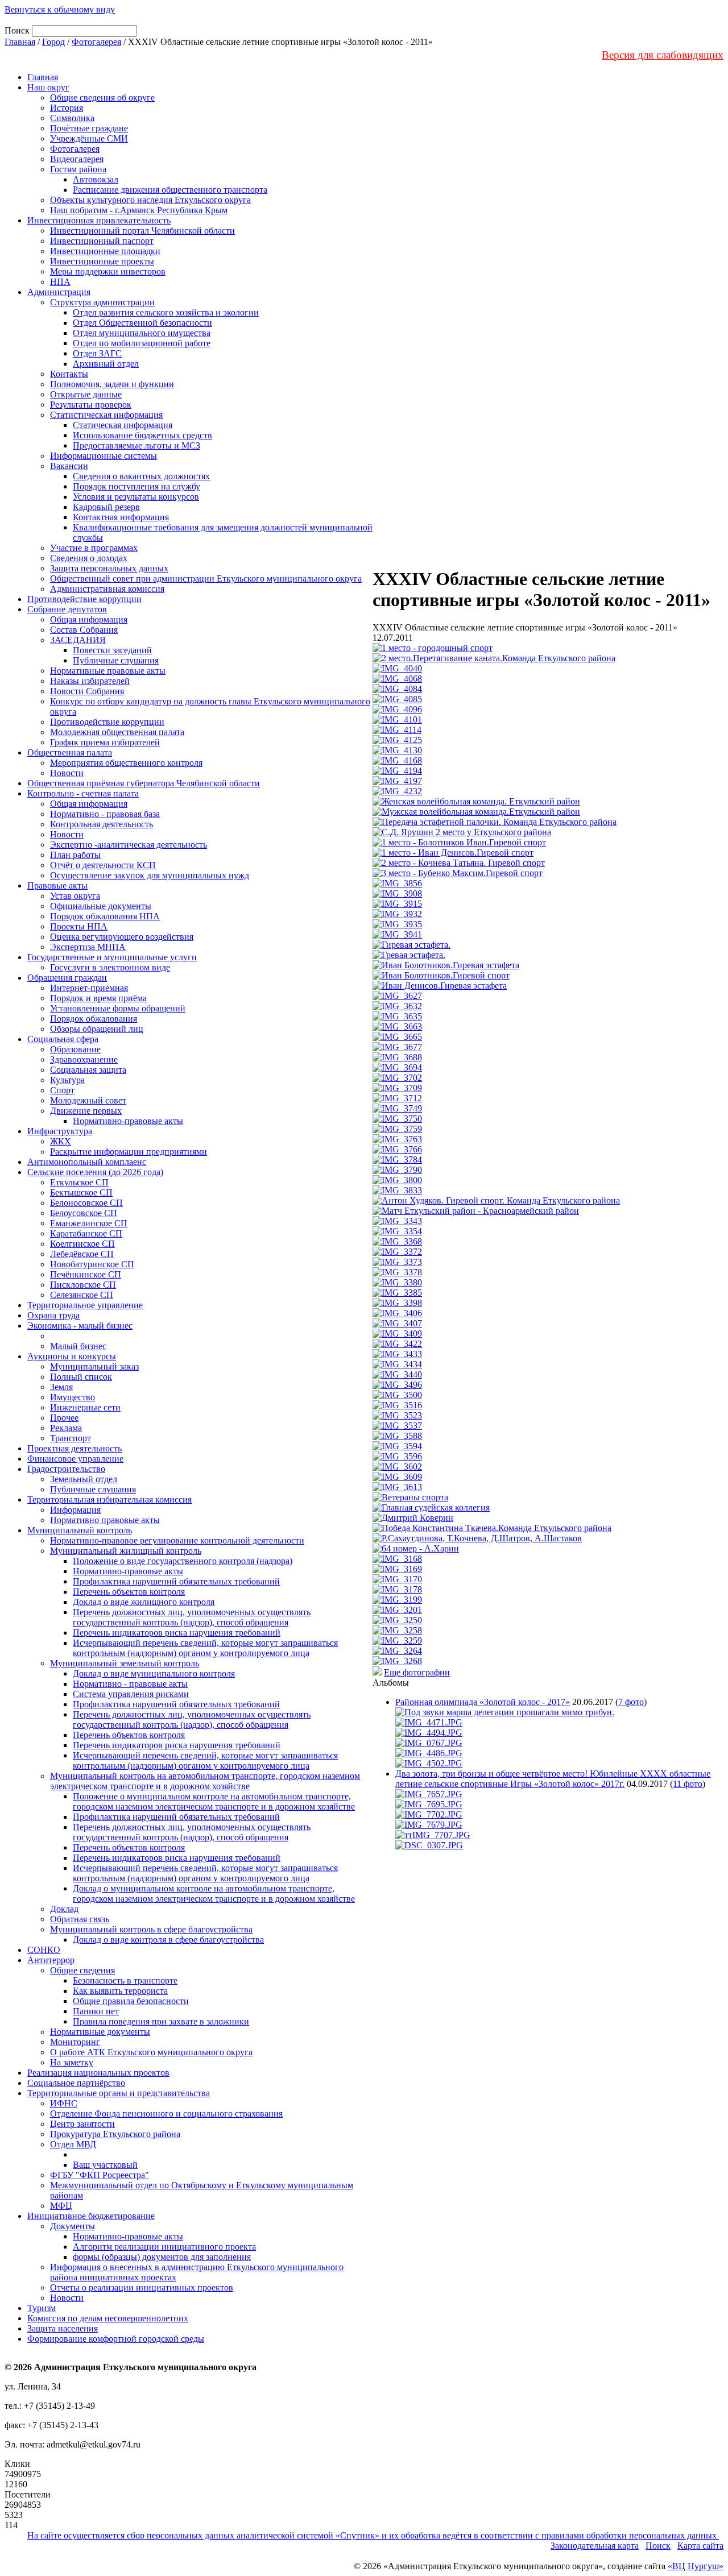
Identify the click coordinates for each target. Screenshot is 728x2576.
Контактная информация (121, 517)
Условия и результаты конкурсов (136, 497)
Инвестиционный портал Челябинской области (142, 231)
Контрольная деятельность (102, 824)
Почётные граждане (89, 128)
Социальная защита (88, 1070)
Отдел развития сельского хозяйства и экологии (166, 312)
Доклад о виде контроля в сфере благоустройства (168, 1940)
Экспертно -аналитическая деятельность (129, 845)
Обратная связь (80, 1919)
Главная (20, 42)
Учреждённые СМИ (89, 138)
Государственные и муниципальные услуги (112, 957)
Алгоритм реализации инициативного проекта (164, 2247)
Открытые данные (86, 394)
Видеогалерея (77, 159)
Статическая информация (123, 425)
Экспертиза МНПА (88, 947)
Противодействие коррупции (84, 599)
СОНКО (44, 1950)
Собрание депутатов (67, 609)
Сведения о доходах (89, 558)
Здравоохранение (84, 1059)
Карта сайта (700, 2546)
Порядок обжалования (94, 1019)
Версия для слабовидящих (663, 55)
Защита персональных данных (109, 568)
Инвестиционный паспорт (102, 241)
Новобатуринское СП (92, 1264)
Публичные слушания (116, 660)
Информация (75, 1510)
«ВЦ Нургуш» (696, 2566)
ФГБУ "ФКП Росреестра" (100, 2175)
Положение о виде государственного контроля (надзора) (183, 1561)
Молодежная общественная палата (117, 732)
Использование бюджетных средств (142, 435)
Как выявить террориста (120, 1991)
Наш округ (48, 87)
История (67, 108)
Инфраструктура (60, 1131)
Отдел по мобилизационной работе (142, 343)
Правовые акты (57, 885)
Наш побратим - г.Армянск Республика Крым (139, 210)
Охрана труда (53, 1315)
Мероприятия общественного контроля (126, 763)
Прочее (64, 1418)
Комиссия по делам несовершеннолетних (108, 2318)
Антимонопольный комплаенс (87, 1162)
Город (53, 42)
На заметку (72, 2062)
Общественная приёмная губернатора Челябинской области (144, 783)
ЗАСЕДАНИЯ (78, 640)
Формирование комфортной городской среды (116, 2339)
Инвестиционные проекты (102, 261)
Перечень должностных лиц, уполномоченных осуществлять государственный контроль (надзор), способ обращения (192, 1617)
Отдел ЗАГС (97, 353)
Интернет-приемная (89, 988)
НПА (60, 282)
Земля (61, 1387)
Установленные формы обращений (118, 1008)
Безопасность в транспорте (125, 1980)
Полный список (81, 1377)
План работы (75, 855)
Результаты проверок (91, 405)
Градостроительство (66, 1469)
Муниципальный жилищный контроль (126, 1551)
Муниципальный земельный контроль (125, 1663)
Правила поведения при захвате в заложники (161, 2021)
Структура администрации (102, 302)
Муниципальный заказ (94, 1366)
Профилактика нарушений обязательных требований (176, 1581)
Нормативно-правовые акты (128, 1121)
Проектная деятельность (75, 1448)
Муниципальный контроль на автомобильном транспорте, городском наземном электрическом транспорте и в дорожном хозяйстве (205, 1781)
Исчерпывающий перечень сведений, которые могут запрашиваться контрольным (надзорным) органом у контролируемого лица (205, 1648)
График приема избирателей (105, 742)
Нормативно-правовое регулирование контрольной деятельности (177, 1540)
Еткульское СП (79, 1182)
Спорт (62, 1090)
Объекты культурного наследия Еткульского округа (150, 200)
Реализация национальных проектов (98, 2073)
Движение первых (86, 1111)
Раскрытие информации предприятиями (129, 1152)
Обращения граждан (67, 978)
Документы (73, 2226)
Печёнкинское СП (86, 1274)
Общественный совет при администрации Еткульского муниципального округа (206, 578)
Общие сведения (82, 1970)
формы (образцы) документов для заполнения (162, 2257)
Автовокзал (96, 179)
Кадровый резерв (106, 507)
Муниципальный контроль (80, 1530)
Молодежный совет (88, 1100)
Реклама (66, 1428)
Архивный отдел (106, 364)
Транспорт (71, 1438)
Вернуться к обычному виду (60, 9)
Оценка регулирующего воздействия (122, 937)
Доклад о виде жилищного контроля (144, 1602)
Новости (67, 773)
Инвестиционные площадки (105, 251)
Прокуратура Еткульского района (115, 2134)
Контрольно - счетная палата (83, 793)
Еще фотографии (417, 1672)
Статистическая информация (106, 415)
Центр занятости (82, 2124)
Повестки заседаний (112, 650)
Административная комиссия (107, 589)
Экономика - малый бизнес (80, 1326)
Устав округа (75, 896)
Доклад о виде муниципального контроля (154, 1673)
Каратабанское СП (86, 1233)
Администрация (59, 292)
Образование (75, 1049)
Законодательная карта (595, 2546)
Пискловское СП (83, 1285)
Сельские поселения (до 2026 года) (95, 1172)
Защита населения (63, 2328)
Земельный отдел (84, 1479)
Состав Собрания (84, 630)
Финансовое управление (75, 1459)
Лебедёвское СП (82, 1254)
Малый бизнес (78, 1346)
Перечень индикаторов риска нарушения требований (177, 1633)
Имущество (73, 1397)
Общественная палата (70, 752)
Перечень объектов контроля (129, 1592)
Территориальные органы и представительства (119, 2093)
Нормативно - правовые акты (130, 1684)
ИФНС (64, 2103)
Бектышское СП (81, 1192)
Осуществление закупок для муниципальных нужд (150, 875)
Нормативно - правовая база (105, 814)
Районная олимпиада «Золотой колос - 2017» (483, 1702)
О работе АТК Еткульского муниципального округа (151, 2052)
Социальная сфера (63, 1039)
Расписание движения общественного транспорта (170, 190)
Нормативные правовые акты (108, 671)
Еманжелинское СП (89, 1223)
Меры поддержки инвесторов (108, 271)
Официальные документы (101, 906)
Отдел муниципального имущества (142, 333)
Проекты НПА (79, 926)
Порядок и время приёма (98, 998)
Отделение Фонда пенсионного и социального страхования (166, 2114)
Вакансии (69, 466)
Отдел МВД (73, 2144)
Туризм (42, 2308)
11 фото (688, 1784)
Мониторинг (75, 2042)
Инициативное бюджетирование (91, 2216)
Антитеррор (51, 1960)
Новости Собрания (87, 691)
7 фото (631, 1702)
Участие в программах (94, 548)
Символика (72, 118)
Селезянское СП (82, 1295)
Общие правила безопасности (131, 2001)
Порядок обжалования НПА (105, 916)
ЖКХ (61, 1141)
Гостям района (78, 169)
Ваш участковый (105, 2165)
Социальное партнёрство (76, 2083)
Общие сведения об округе (102, 98)
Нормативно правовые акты (105, 1520)
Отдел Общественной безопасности (142, 323)
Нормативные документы (100, 2032)
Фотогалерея (96, 42)
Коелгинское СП (82, 1244)
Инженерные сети (85, 1407)
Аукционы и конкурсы (72, 1356)
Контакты (69, 374)
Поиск (658, 2546)
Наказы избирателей (90, 681)
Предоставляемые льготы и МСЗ (136, 445)
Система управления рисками (131, 1694)
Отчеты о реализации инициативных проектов (142, 2287)
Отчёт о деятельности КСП (103, 865)
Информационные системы (104, 456)
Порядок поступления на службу (136, 486)
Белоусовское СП (84, 1213)
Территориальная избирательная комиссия (109, 1499)
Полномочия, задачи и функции (112, 384)
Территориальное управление (85, 1305)
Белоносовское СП (86, 1203)
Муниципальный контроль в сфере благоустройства (151, 1929)
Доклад (64, 1909)
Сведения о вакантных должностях (141, 476)
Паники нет (96, 2011)
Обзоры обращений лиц (97, 1029)
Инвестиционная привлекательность (99, 220)
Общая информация (89, 619)
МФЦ (61, 2206)
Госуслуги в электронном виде (110, 967)
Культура (67, 1080)
